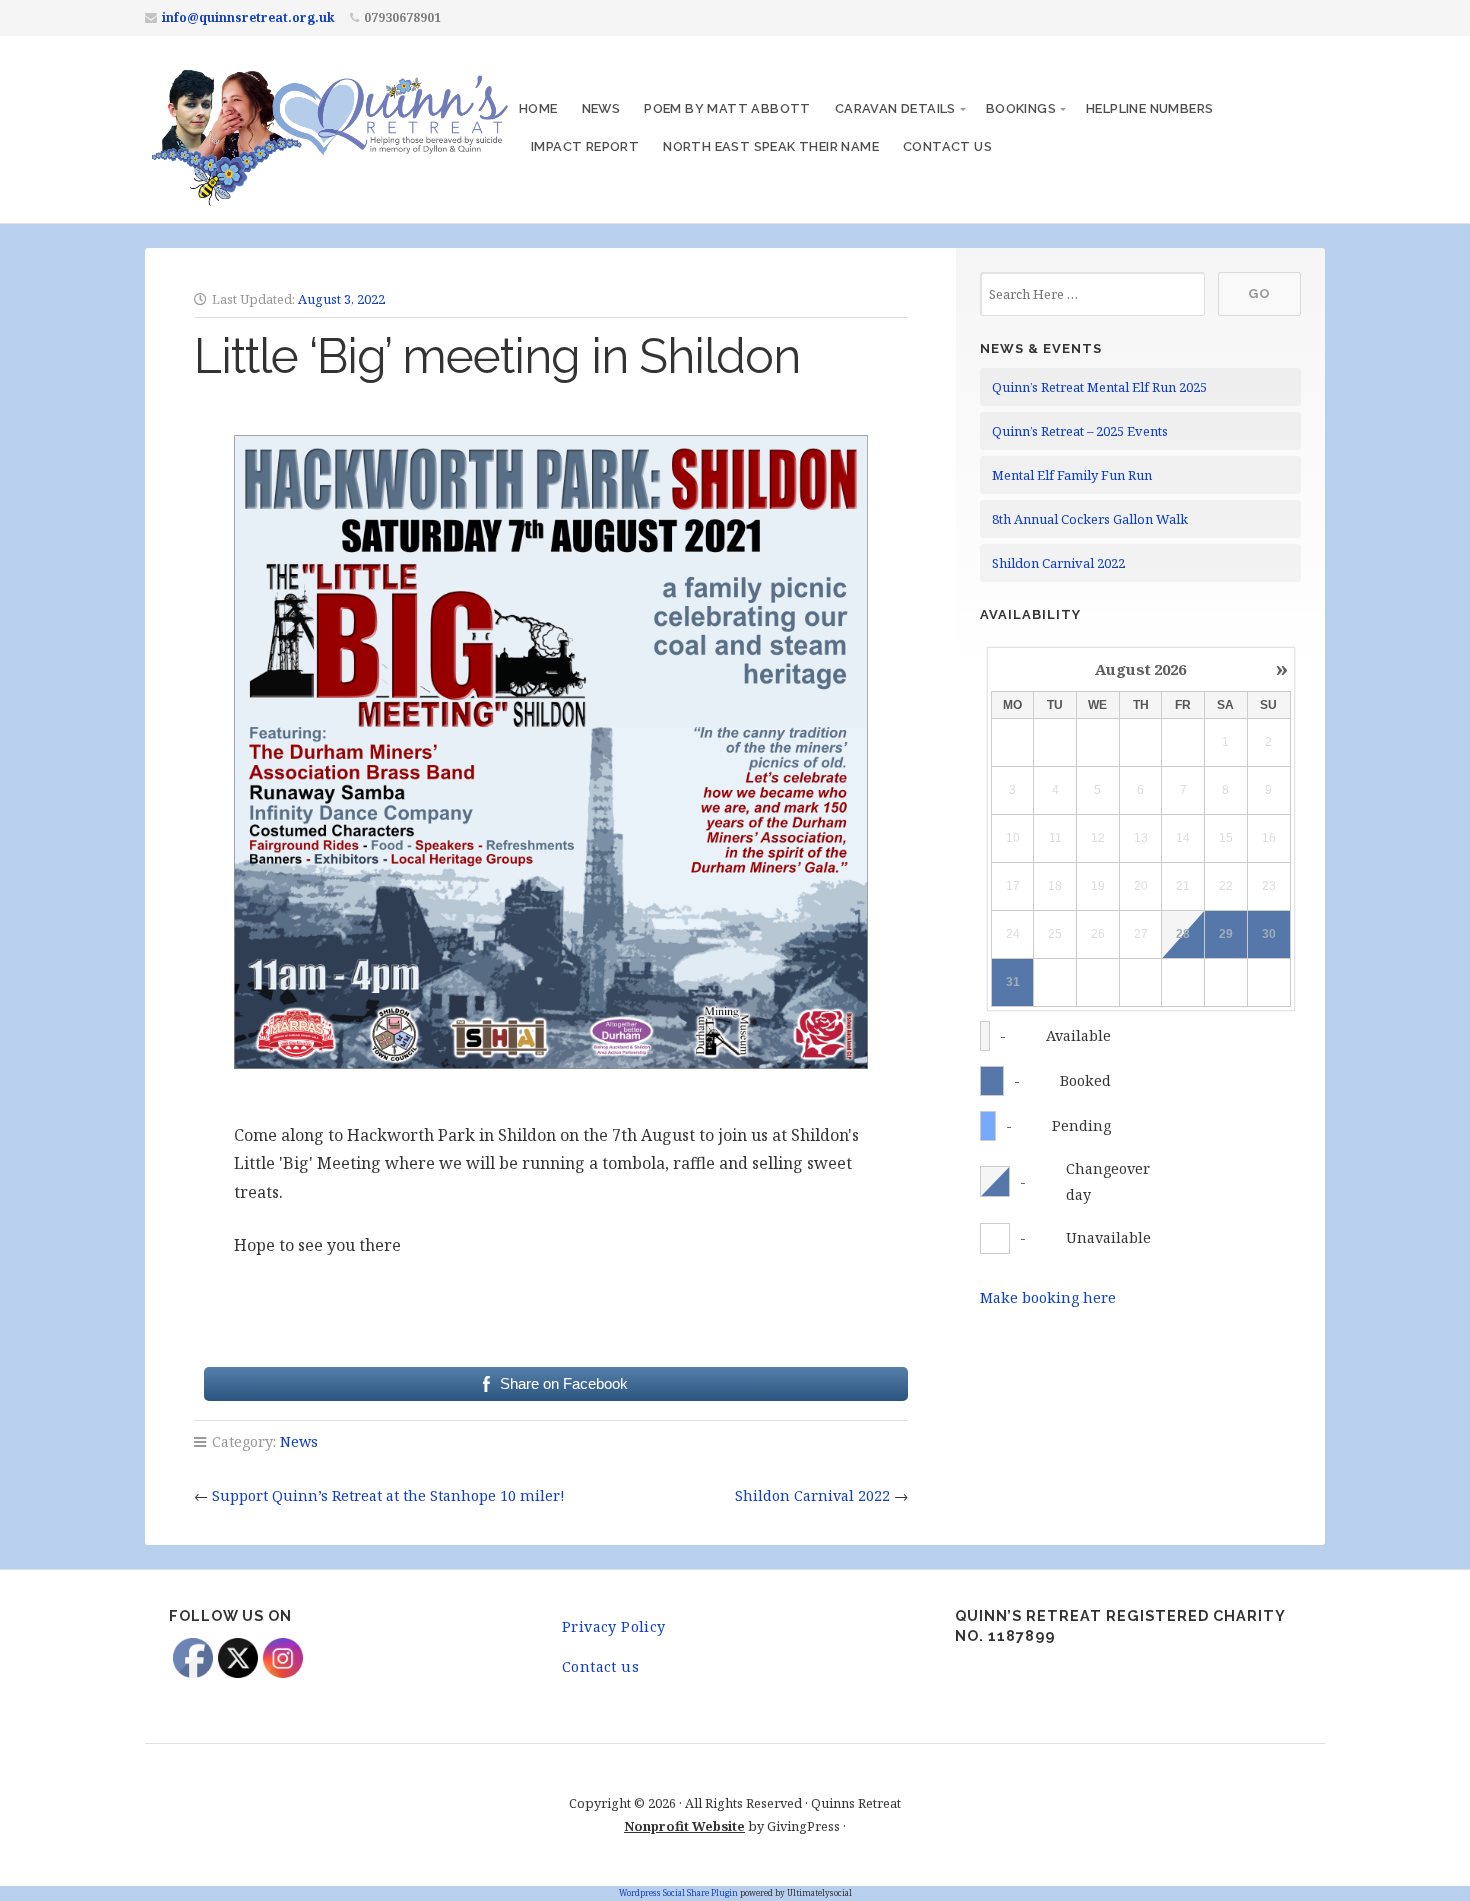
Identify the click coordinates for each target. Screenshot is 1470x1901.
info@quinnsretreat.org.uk (248, 17)
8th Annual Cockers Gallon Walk (1090, 519)
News (601, 108)
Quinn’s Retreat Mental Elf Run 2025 (1099, 387)
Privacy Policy (614, 1626)
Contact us (947, 146)
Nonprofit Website (684, 1826)
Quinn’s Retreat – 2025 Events (1080, 431)
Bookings (1021, 108)
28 (1183, 934)
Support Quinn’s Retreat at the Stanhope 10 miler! (388, 1495)
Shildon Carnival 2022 (812, 1495)
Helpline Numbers (1149, 108)
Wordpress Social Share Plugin (679, 1892)
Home (538, 108)
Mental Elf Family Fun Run (1072, 475)
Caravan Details (895, 108)
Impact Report (585, 146)
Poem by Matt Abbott (727, 108)
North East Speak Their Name (771, 146)
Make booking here (1048, 1297)
